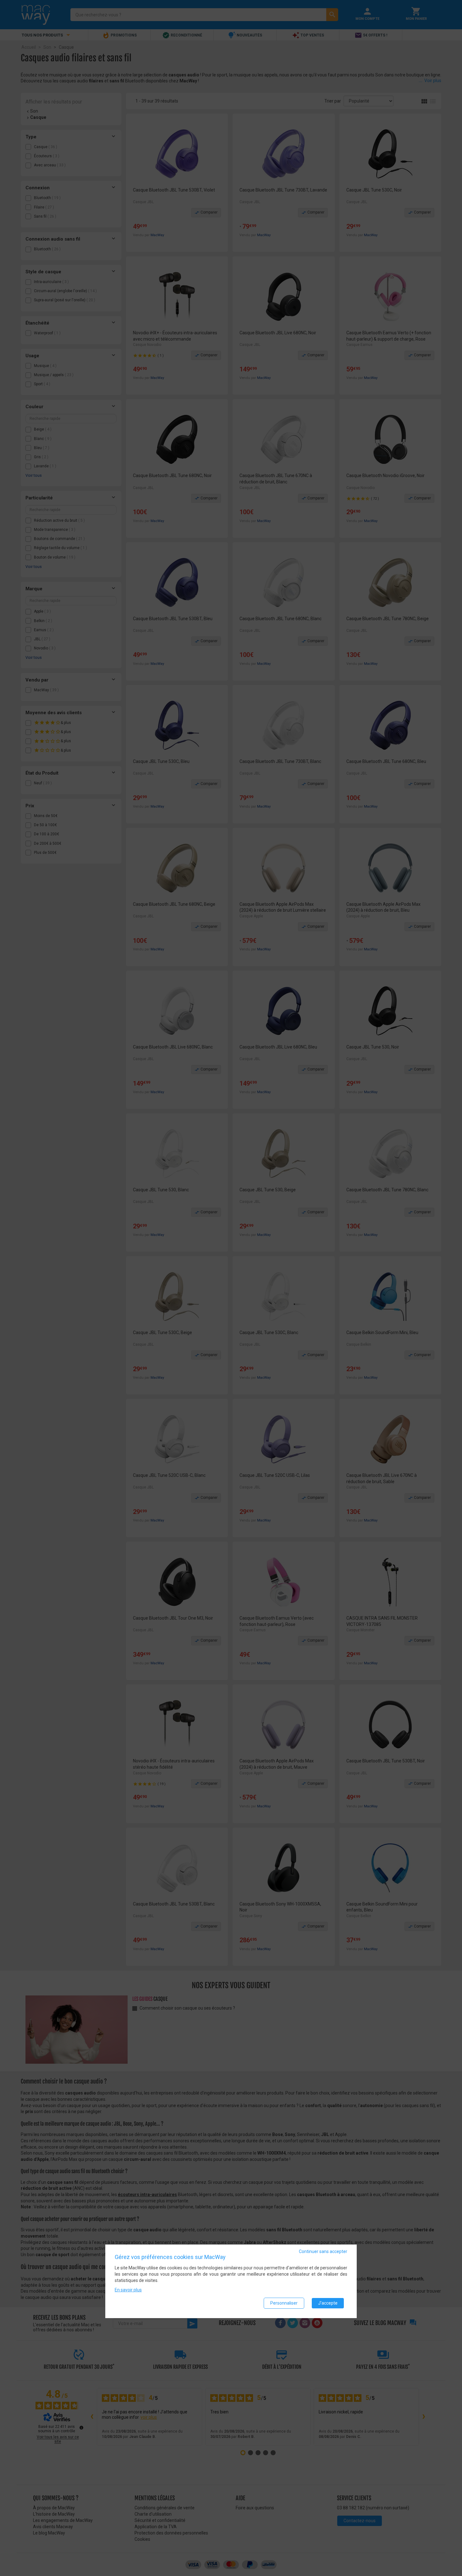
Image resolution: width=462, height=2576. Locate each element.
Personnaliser (284, 2303)
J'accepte (328, 2303)
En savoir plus (128, 2290)
